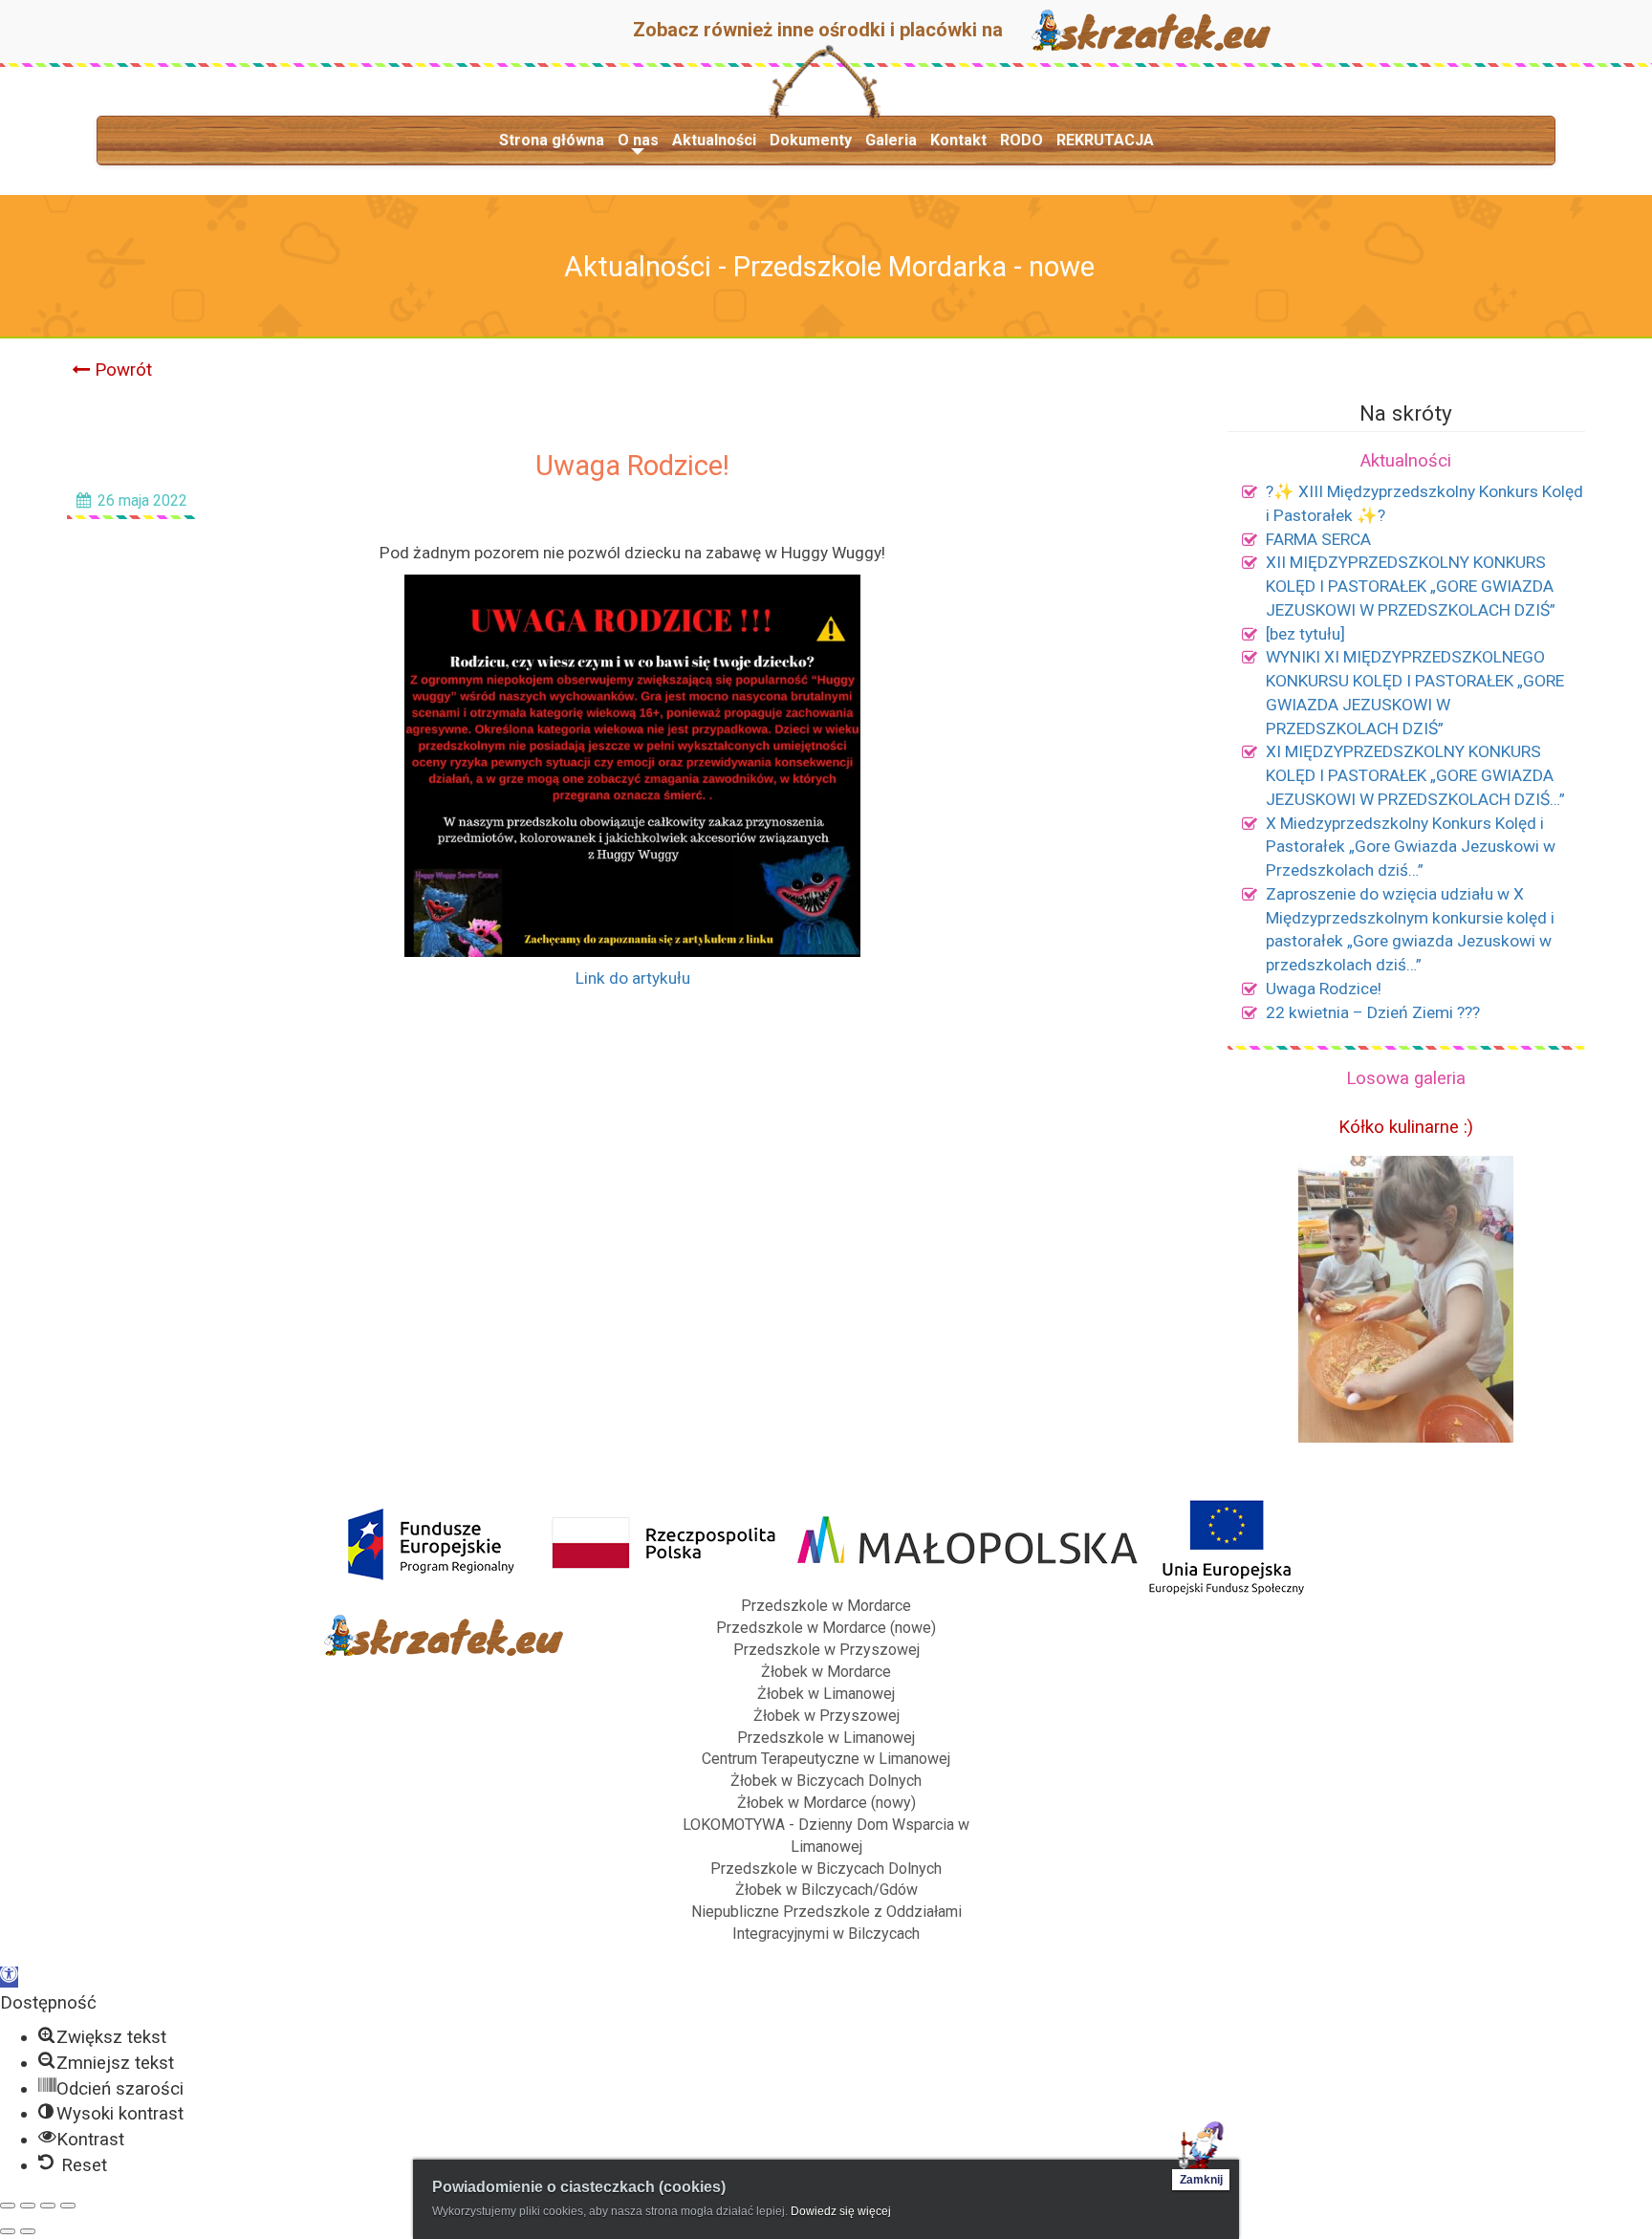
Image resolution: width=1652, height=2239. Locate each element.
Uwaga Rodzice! (1324, 989)
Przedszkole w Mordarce (826, 1606)
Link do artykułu (633, 978)
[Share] (28, 2206)
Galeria (891, 140)
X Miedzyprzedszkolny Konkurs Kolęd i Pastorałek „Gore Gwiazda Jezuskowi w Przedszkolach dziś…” (1411, 847)
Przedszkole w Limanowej (826, 1738)
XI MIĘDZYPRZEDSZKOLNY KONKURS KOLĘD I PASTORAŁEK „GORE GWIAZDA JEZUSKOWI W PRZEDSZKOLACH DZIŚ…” (1415, 775)
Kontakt (958, 140)
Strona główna (552, 140)
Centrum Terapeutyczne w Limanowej (826, 1759)
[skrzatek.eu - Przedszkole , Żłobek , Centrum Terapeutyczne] (1151, 29)
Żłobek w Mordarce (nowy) (826, 1803)
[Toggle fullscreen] (48, 2206)
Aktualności (714, 140)
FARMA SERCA (1318, 539)
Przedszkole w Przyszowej (826, 1650)
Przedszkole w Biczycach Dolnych (826, 1869)
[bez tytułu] (1305, 634)
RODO (1022, 140)
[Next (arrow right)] (28, 2231)
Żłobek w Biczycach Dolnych (826, 1781)
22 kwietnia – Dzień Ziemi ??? (1373, 1012)
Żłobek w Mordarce (826, 1672)
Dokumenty (811, 140)
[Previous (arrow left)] (8, 2231)
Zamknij (1201, 2180)
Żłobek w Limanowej (826, 1694)
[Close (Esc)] (8, 2206)
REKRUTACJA (1105, 140)
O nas (638, 140)
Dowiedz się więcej (841, 2211)
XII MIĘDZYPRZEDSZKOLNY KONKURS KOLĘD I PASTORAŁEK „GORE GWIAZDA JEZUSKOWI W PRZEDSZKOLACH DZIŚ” (1411, 586)
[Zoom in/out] (68, 2206)
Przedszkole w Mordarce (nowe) (826, 1628)
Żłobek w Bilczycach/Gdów (826, 1890)
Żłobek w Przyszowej (826, 1716)
